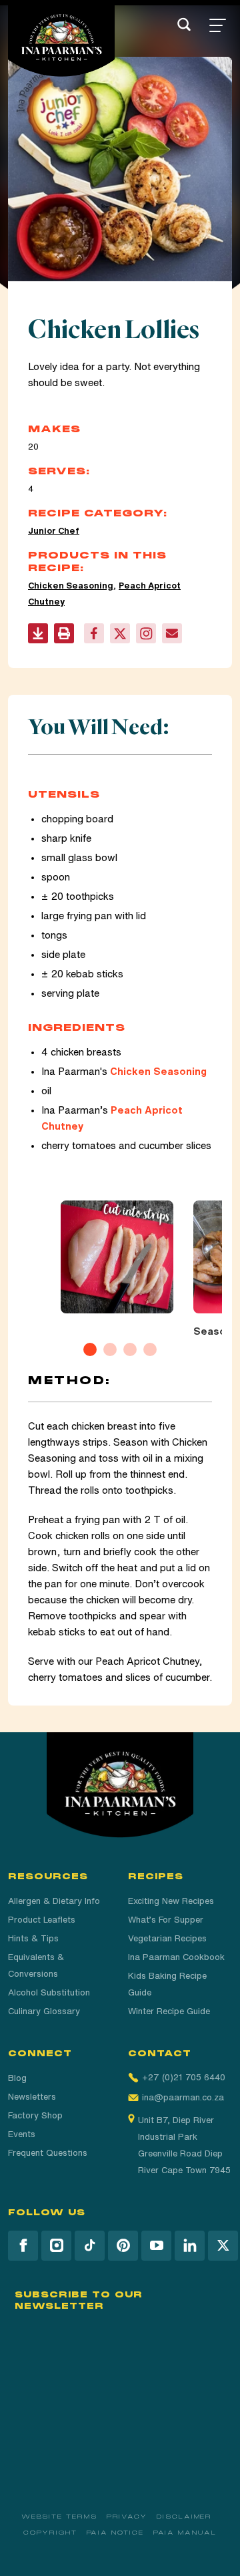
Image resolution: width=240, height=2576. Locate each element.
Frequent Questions (48, 2153)
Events (22, 2134)
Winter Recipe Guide (169, 2011)
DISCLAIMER (184, 2517)
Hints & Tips (33, 1938)
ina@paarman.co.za (183, 2097)
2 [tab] (110, 1349)
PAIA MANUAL (185, 2533)
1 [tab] (90, 1349)
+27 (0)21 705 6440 (184, 2077)
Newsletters (32, 2097)
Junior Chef (54, 531)
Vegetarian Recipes (167, 1938)
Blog (17, 2078)
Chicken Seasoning (71, 586)
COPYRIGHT (50, 2533)
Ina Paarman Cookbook (176, 1957)
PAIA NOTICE (115, 2533)
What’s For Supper (166, 1920)
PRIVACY (127, 2517)
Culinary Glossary (44, 2011)
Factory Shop (35, 2115)
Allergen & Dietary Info (54, 1901)
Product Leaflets (42, 1920)
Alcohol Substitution (49, 1992)
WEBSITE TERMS (59, 2517)
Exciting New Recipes (171, 1901)
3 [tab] (130, 1349)
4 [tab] (150, 1349)
